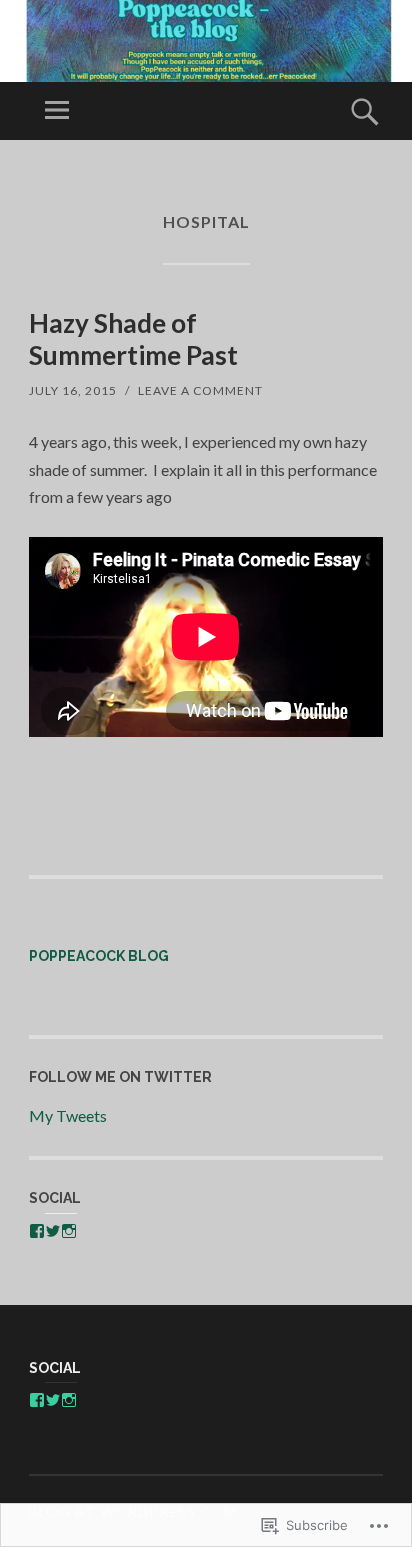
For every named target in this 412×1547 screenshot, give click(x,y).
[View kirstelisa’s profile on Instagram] (69, 1231)
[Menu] (57, 111)
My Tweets (68, 1115)
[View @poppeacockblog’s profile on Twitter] (53, 1231)
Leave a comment (200, 390)
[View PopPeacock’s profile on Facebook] (37, 1231)
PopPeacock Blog (99, 956)
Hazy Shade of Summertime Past (133, 338)
